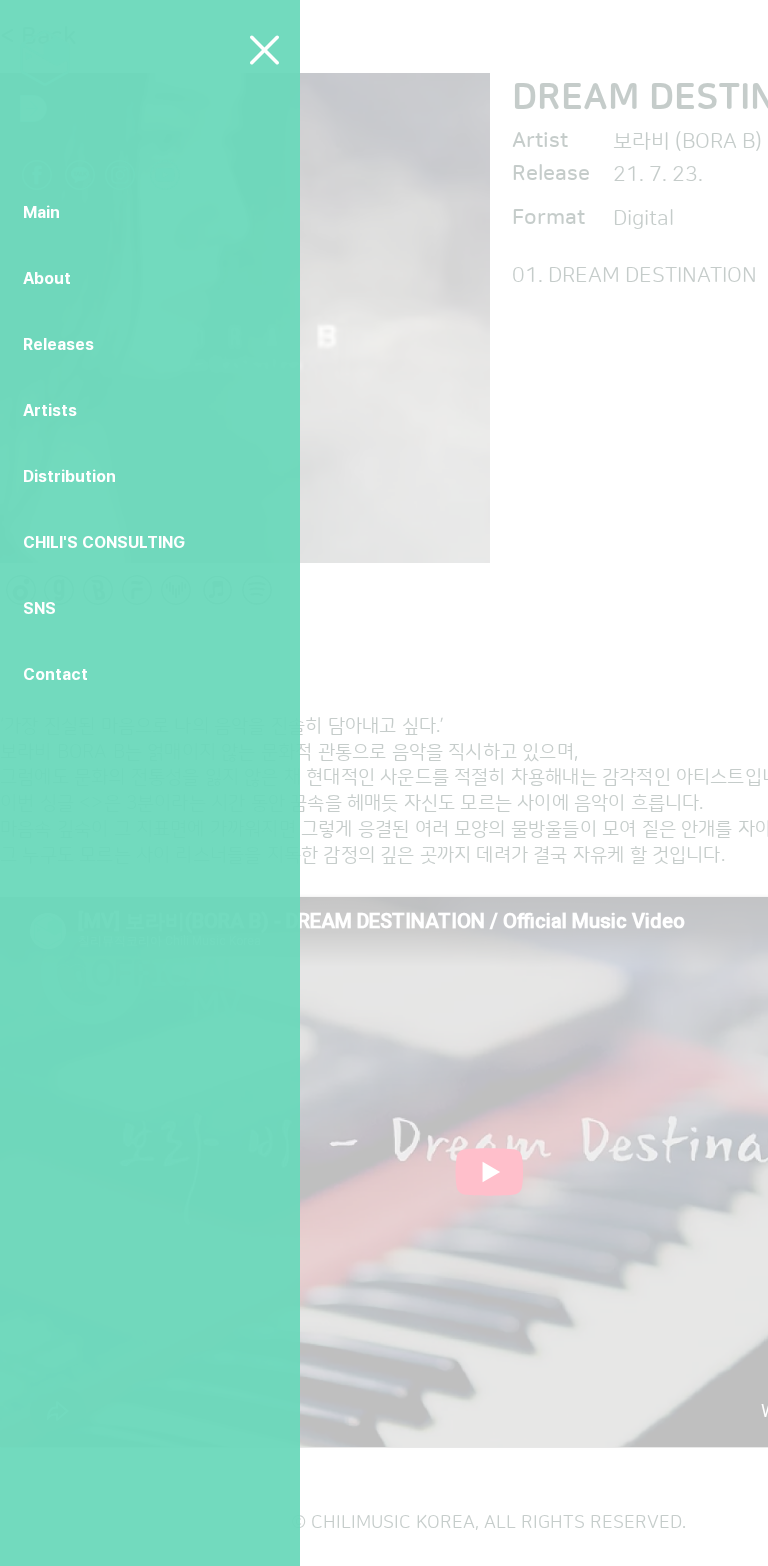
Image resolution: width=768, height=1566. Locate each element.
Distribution (69, 476)
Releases (58, 344)
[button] (264, 50)
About (47, 278)
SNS (39, 608)
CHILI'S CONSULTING (104, 542)
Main (41, 212)
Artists (50, 410)
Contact (55, 674)
